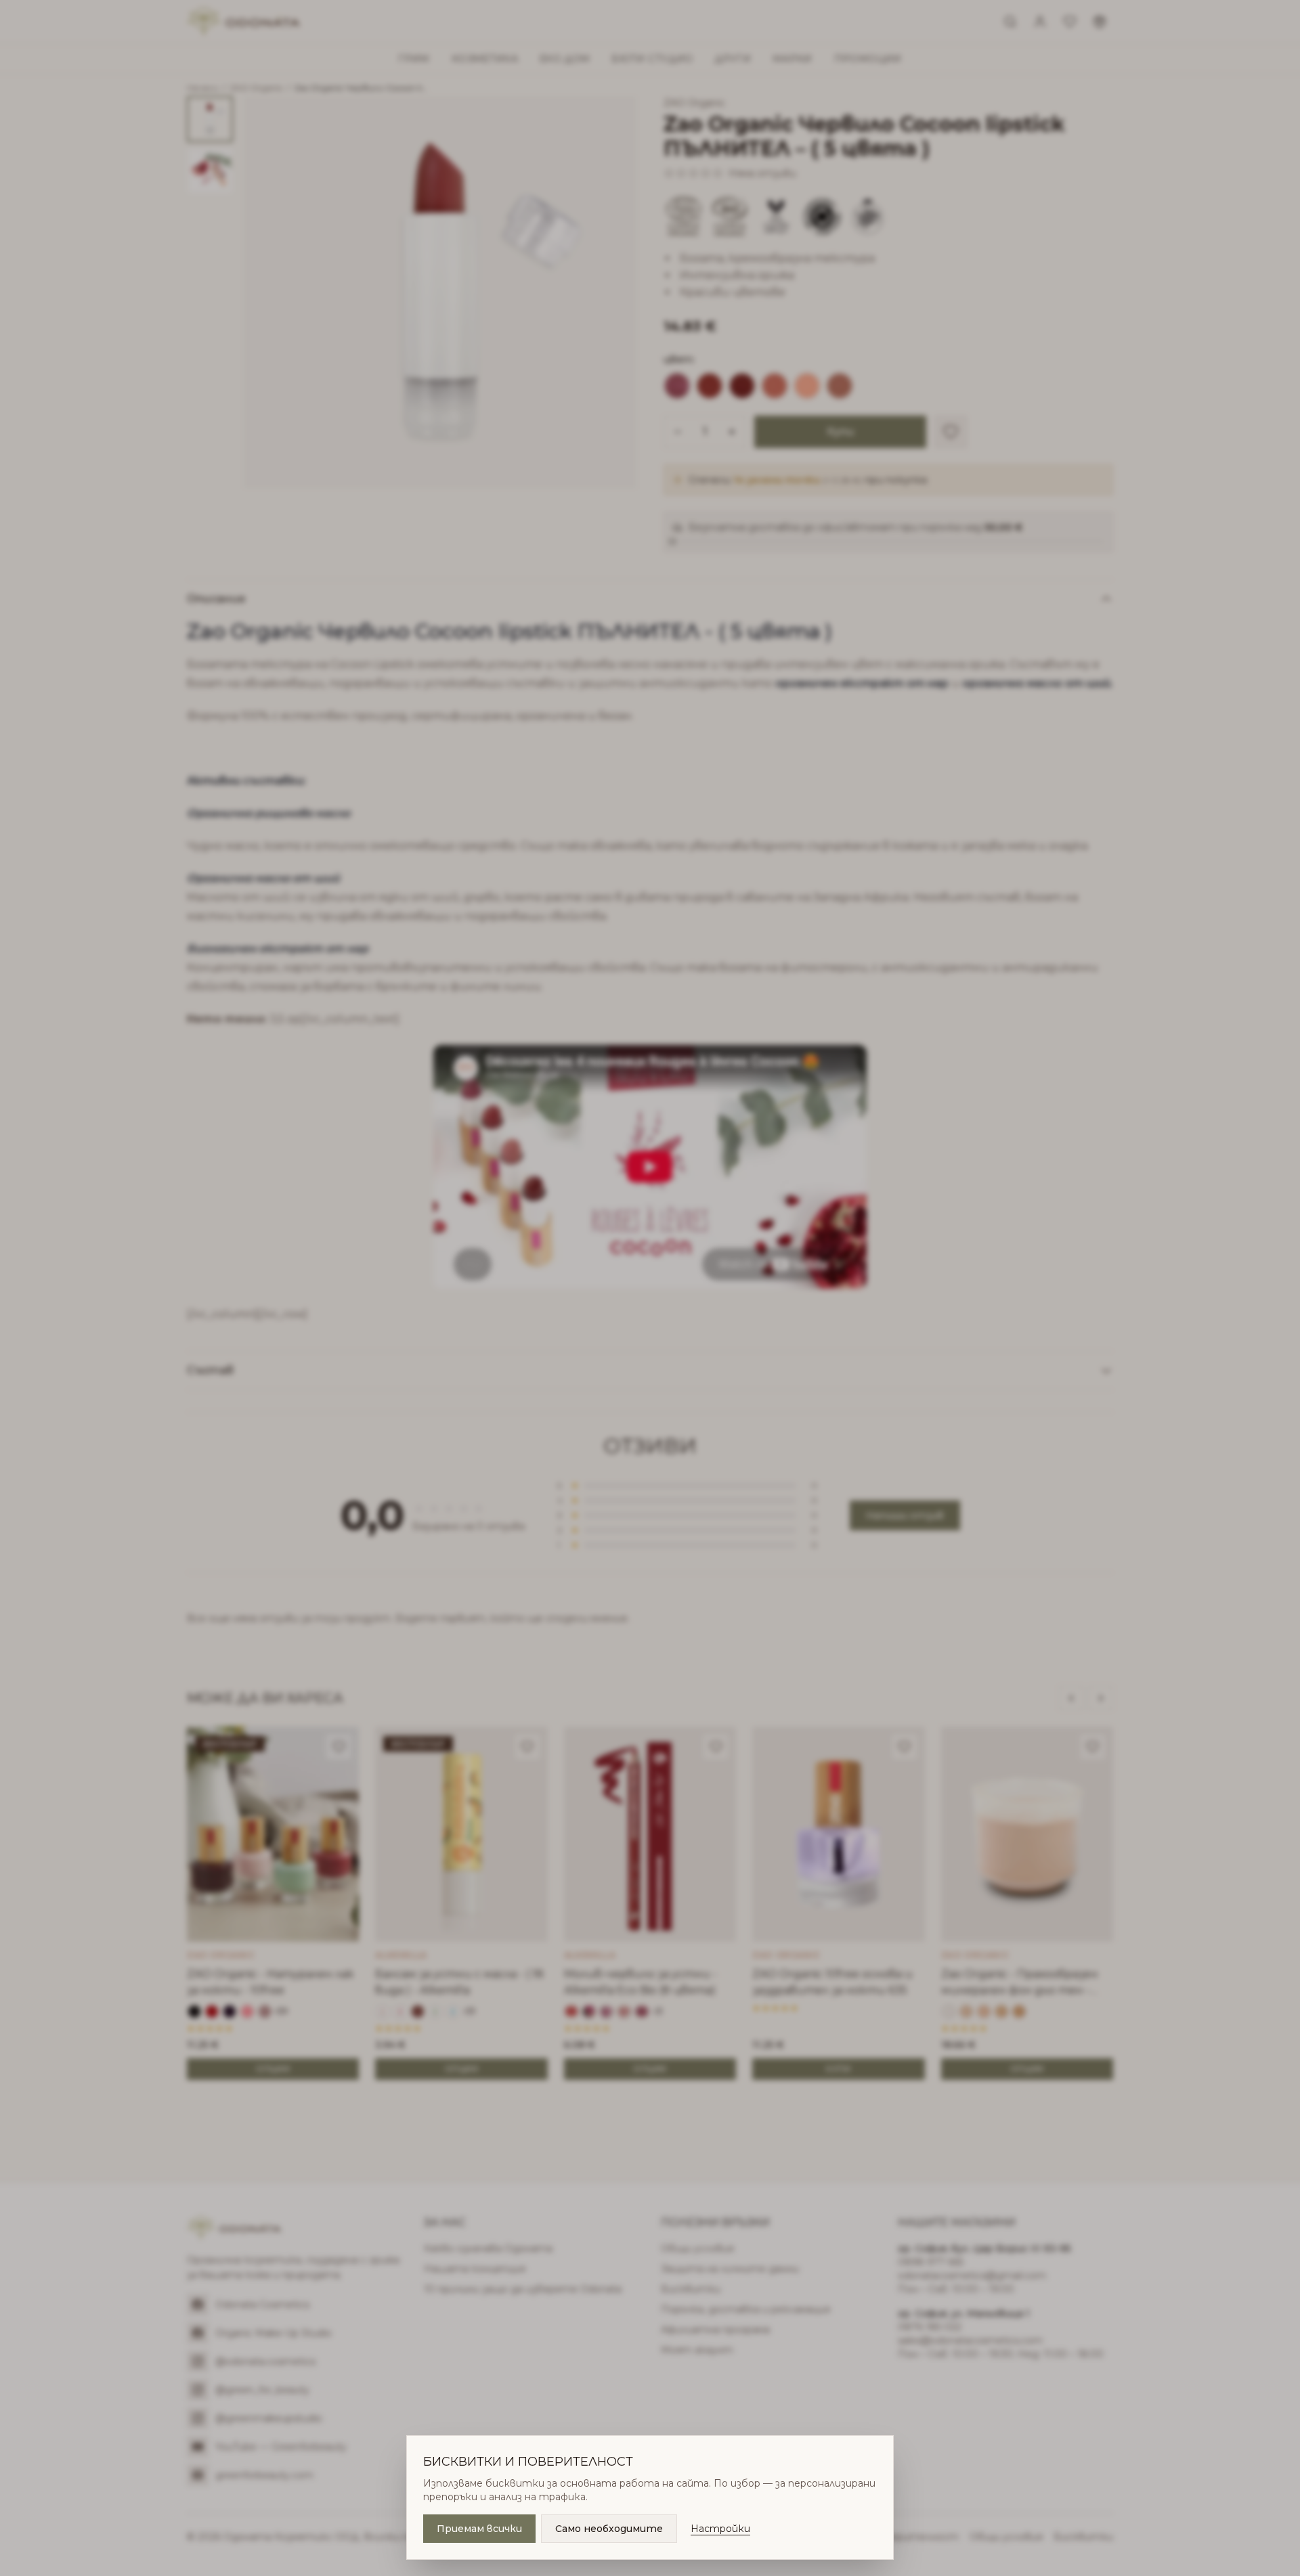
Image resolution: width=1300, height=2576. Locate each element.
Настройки (720, 2529)
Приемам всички (479, 2529)
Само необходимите (609, 2529)
